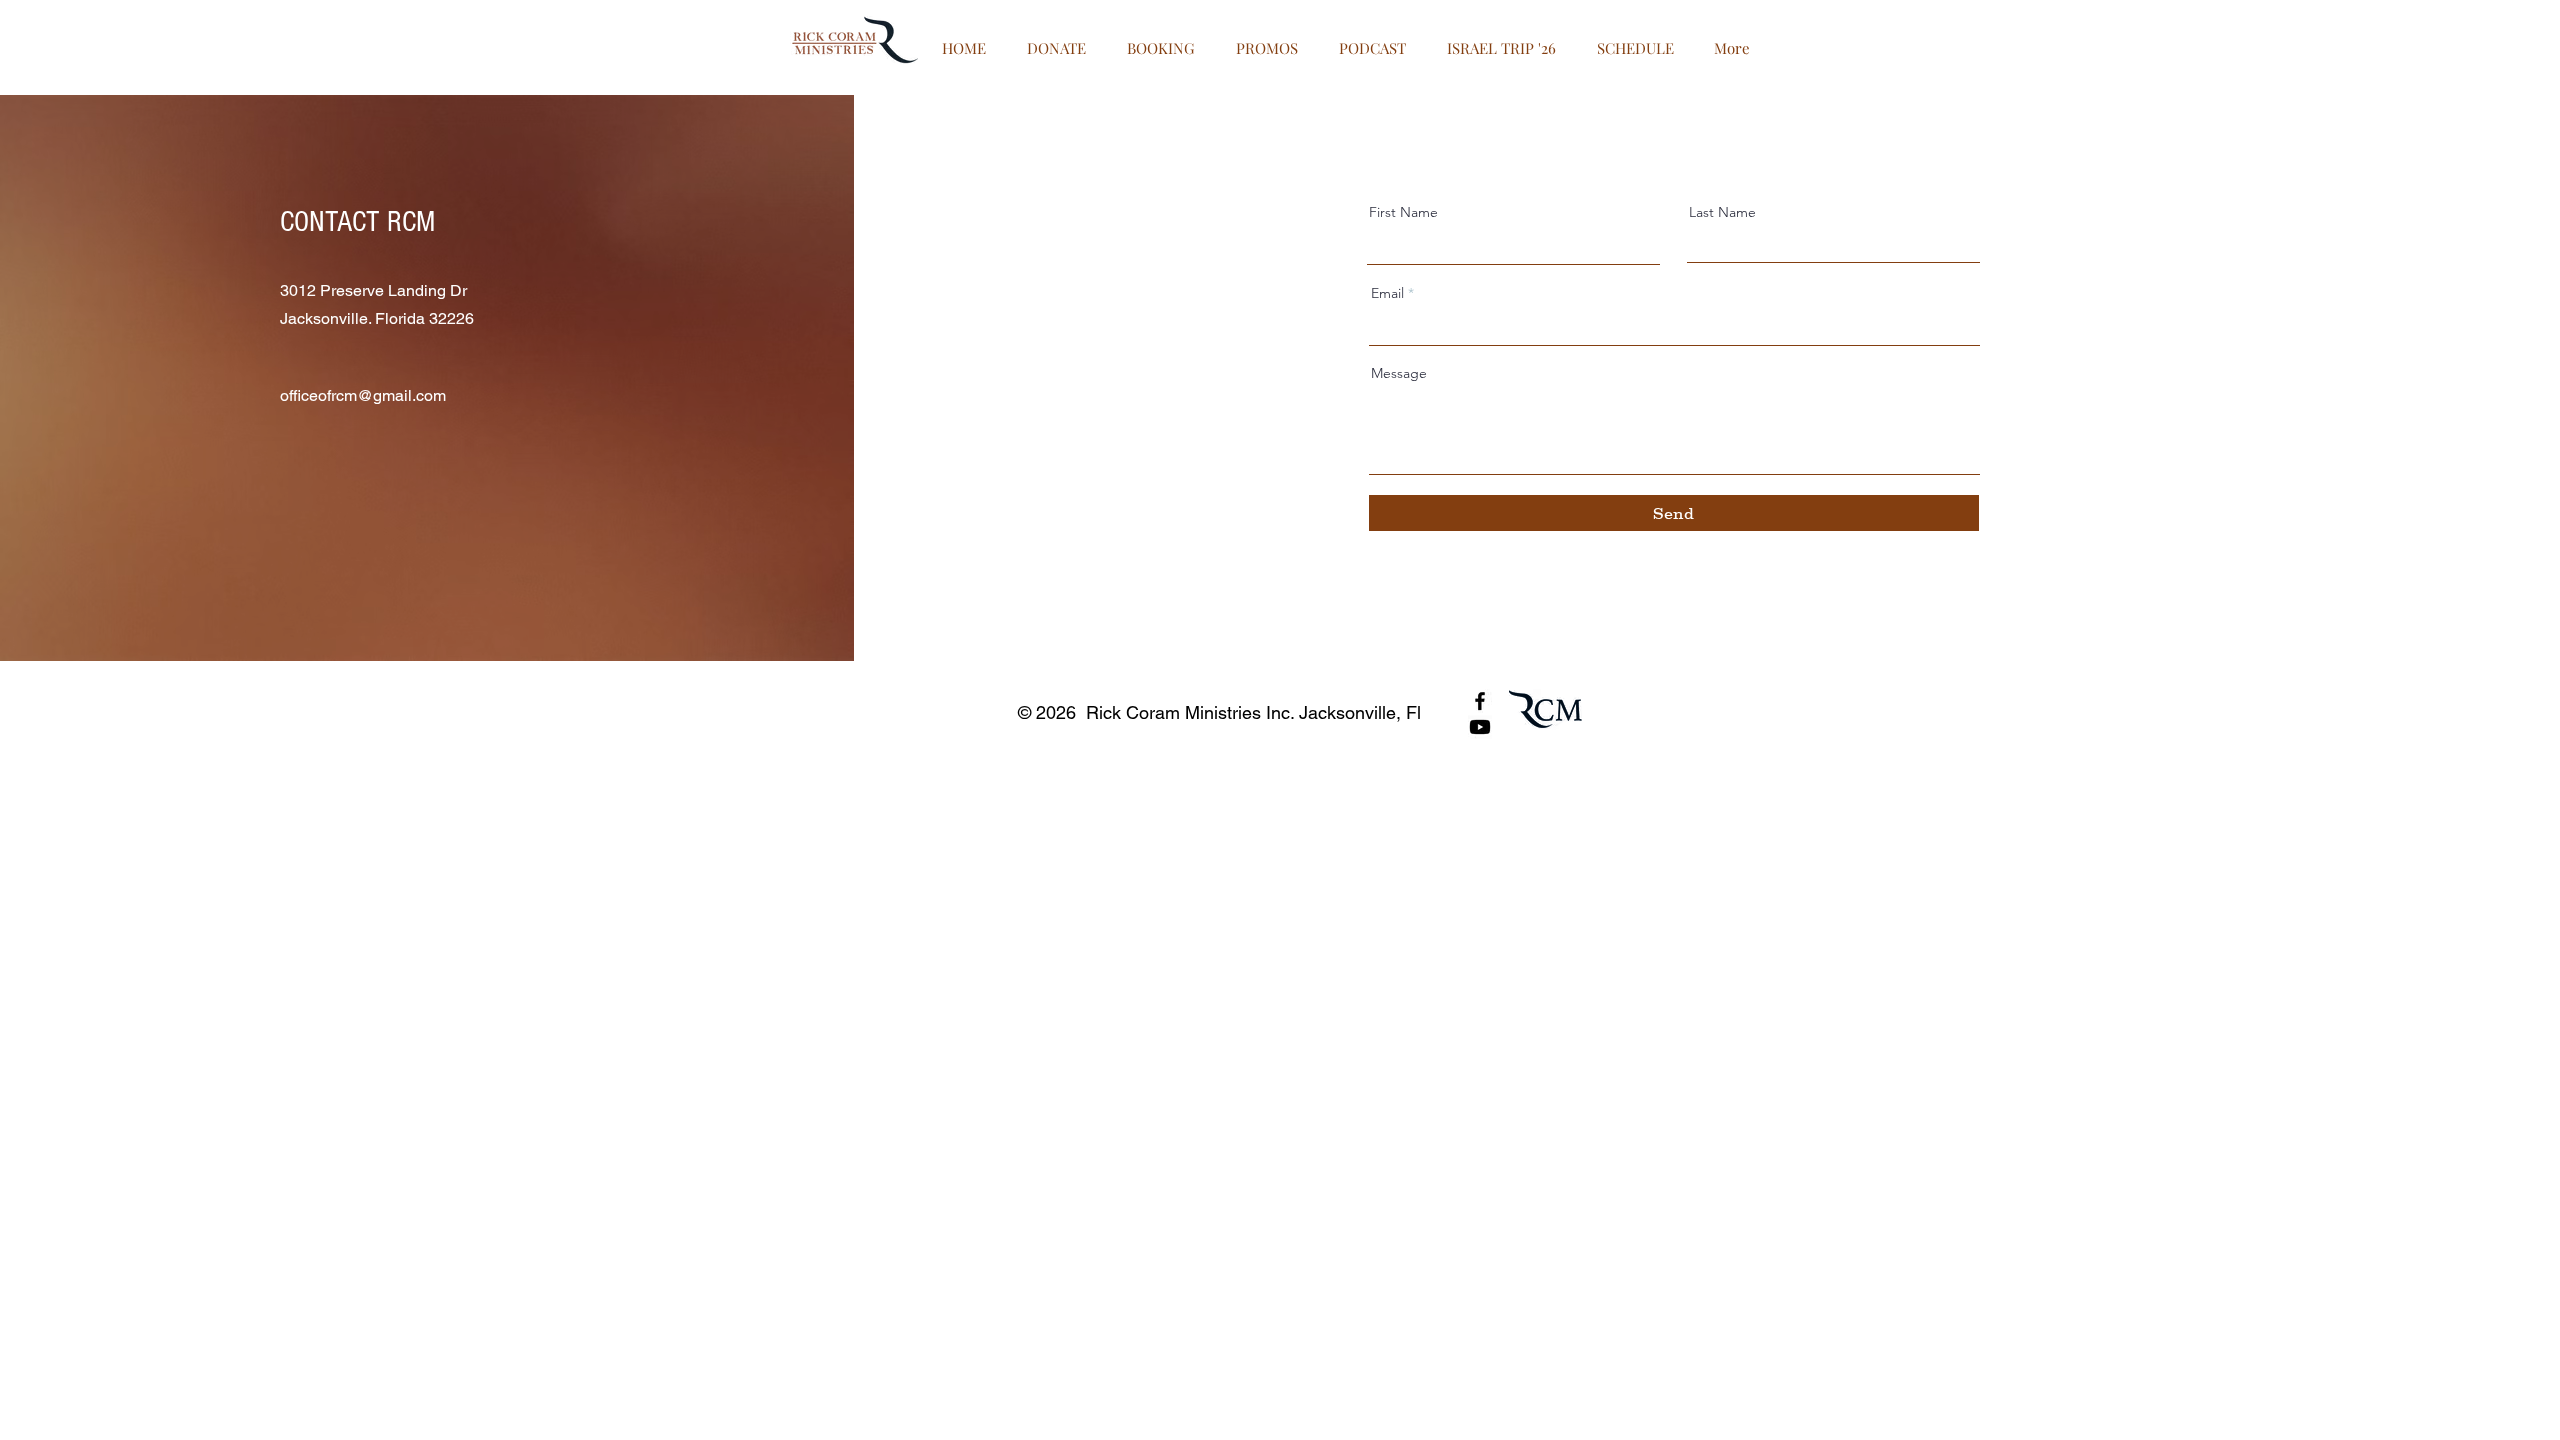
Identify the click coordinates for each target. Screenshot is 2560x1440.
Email (1387, 293)
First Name (1403, 212)
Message (1399, 373)
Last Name (1722, 212)
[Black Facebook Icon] (1480, 701)
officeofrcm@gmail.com (363, 395)
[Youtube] (1480, 727)
